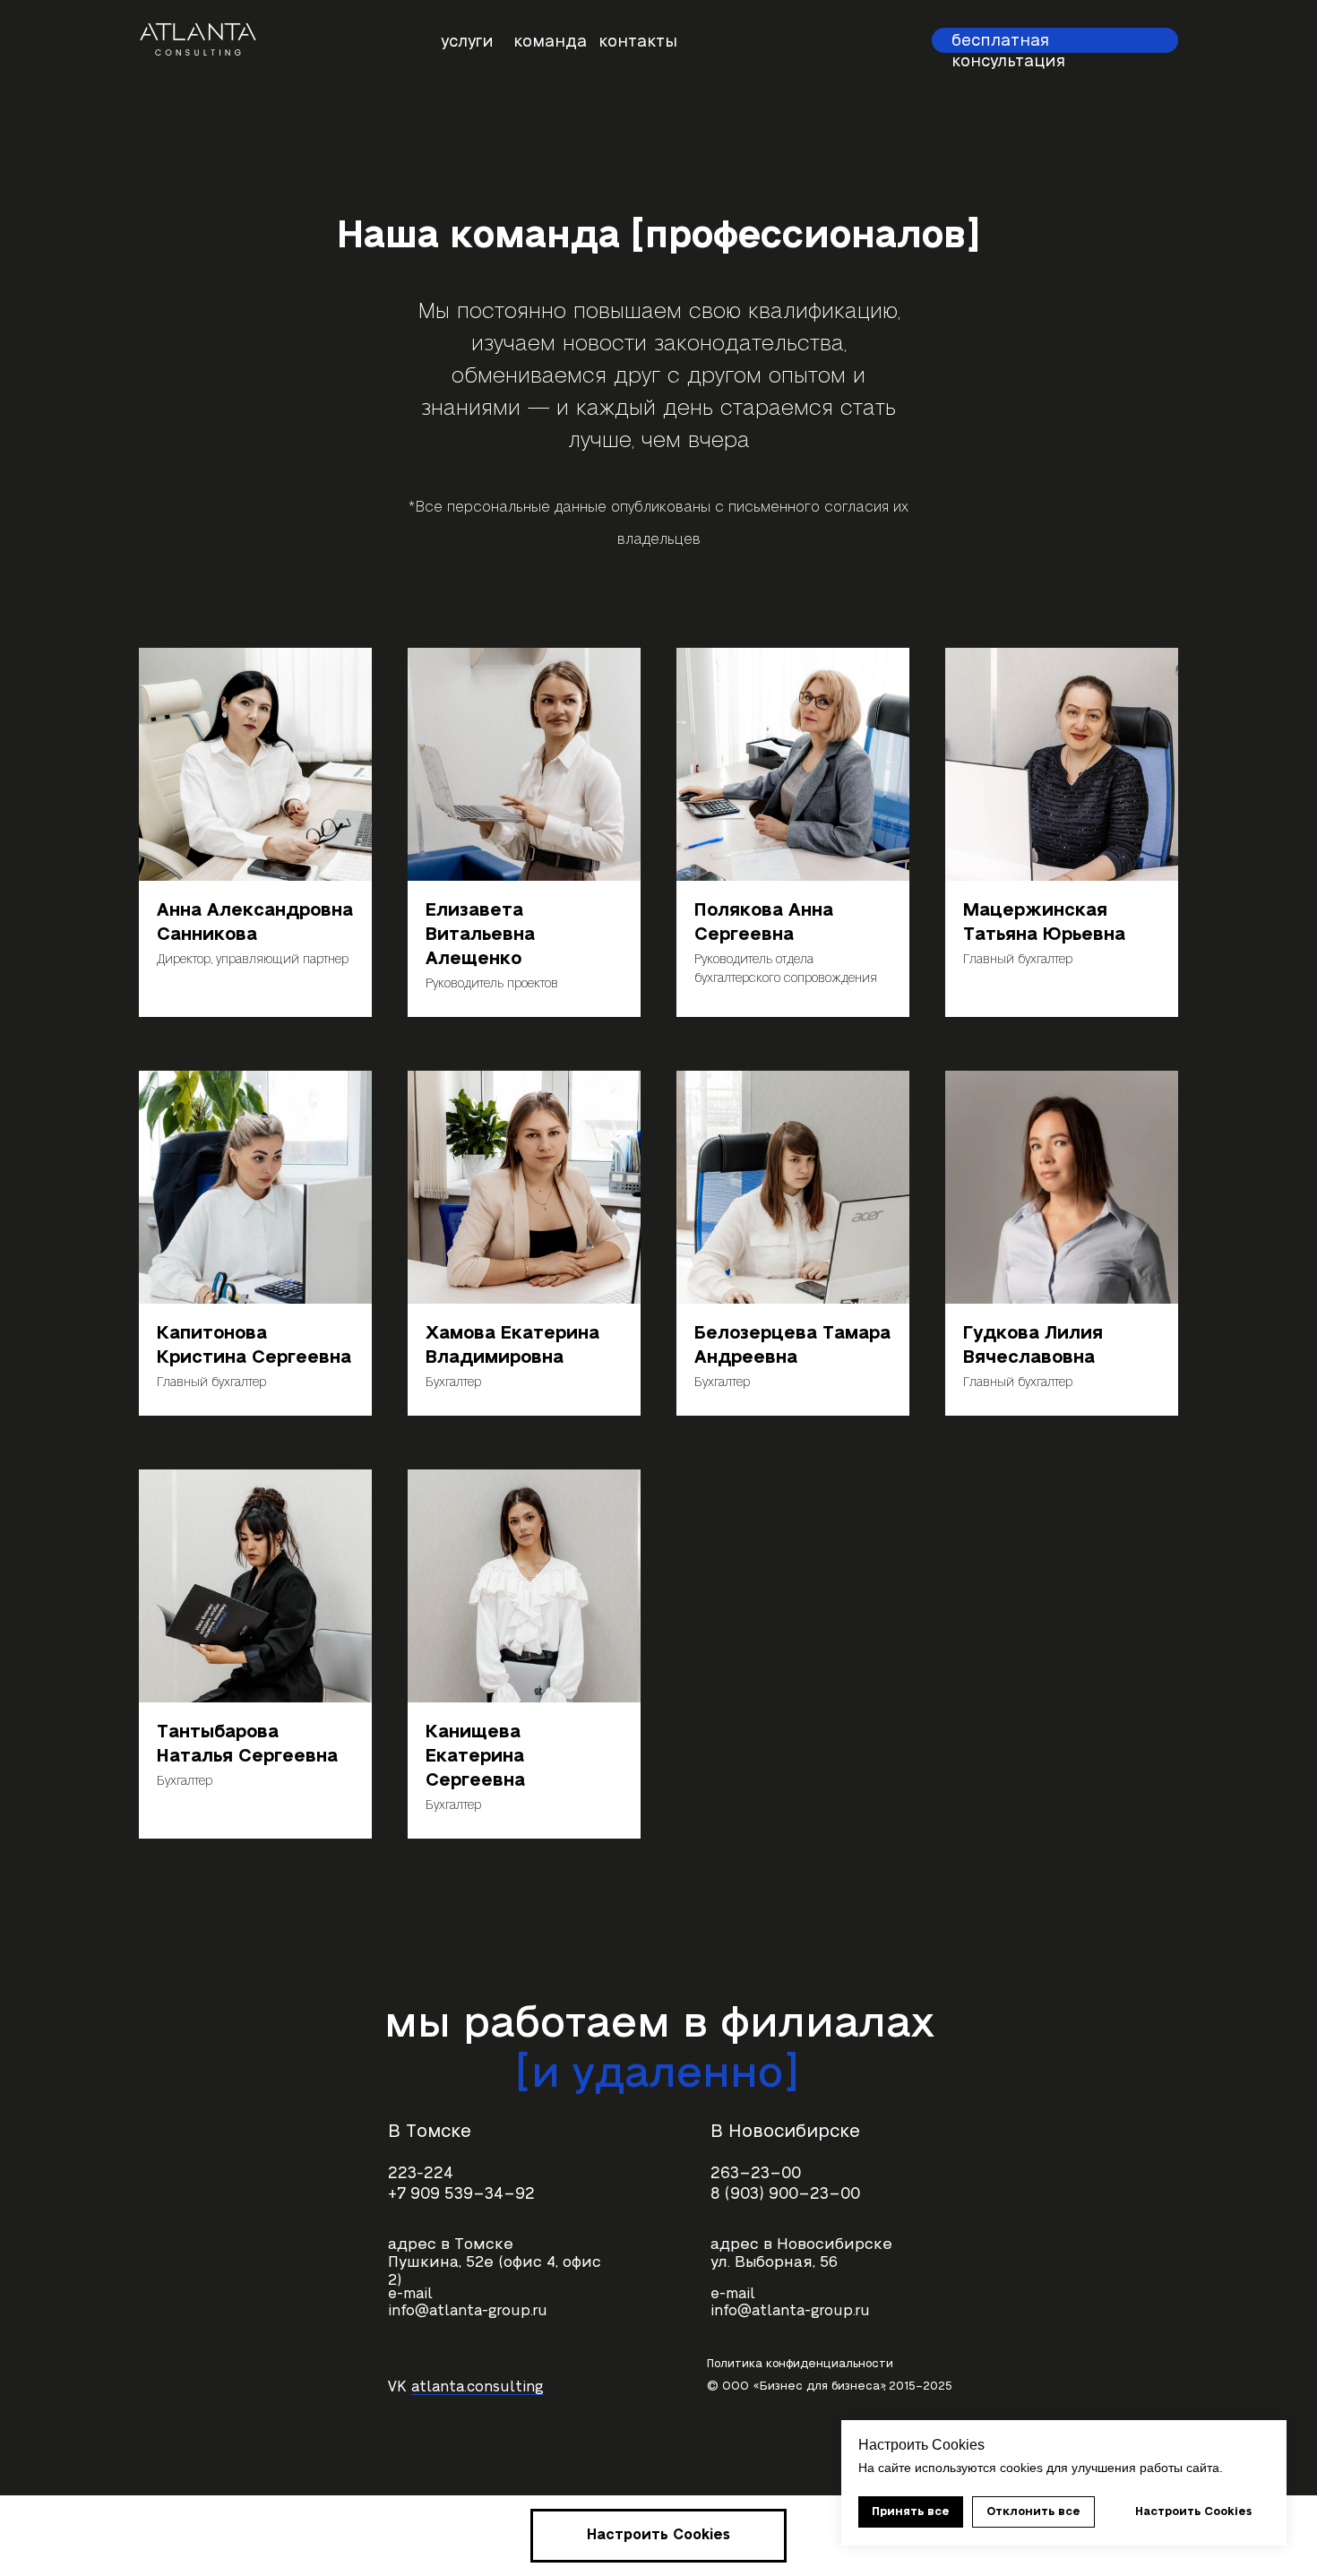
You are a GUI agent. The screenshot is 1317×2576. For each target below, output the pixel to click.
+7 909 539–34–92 (461, 2194)
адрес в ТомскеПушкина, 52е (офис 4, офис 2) (495, 2262)
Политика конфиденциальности (800, 2364)
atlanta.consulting (478, 2387)
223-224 (421, 2173)
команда (550, 42)
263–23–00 (756, 2173)
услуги (467, 42)
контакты (638, 42)
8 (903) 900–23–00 (785, 2194)
